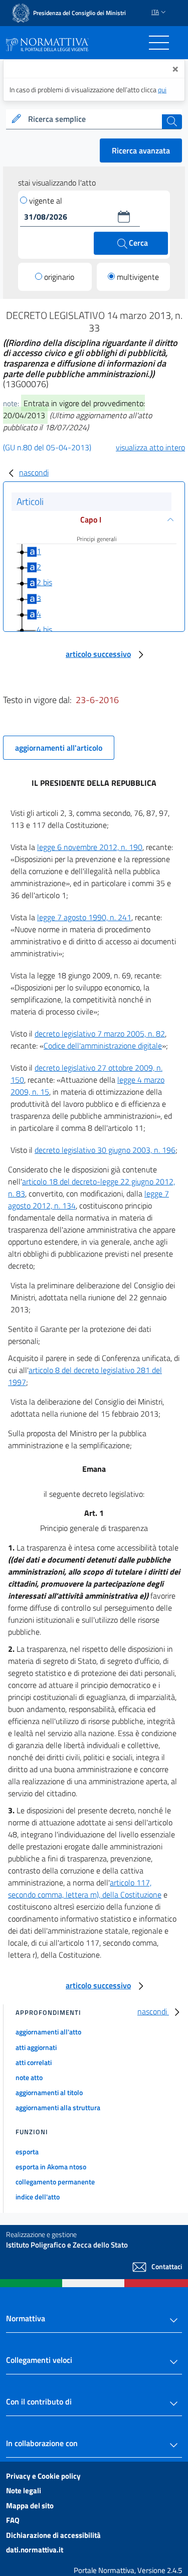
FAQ (13, 2520)
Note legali (24, 2491)
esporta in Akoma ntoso (51, 2167)
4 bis (44, 629)
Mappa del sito (30, 2506)
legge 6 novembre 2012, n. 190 (90, 847)
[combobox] (94, 119)
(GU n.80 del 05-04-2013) (47, 447)
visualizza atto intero (150, 447)
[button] (124, 217)
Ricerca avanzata (141, 150)
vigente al (46, 201)
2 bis (44, 582)
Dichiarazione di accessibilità (53, 2535)
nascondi (34, 472)
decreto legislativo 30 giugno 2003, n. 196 (105, 1150)
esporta (27, 2152)
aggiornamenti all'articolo (59, 748)
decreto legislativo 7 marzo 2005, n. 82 (100, 1034)
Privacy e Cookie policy (43, 2476)
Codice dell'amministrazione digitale (103, 1046)
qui (162, 90)
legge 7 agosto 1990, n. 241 (84, 917)
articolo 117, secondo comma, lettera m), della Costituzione (85, 1888)
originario (59, 277)
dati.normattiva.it (35, 2550)
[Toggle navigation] (159, 43)
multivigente (138, 277)
